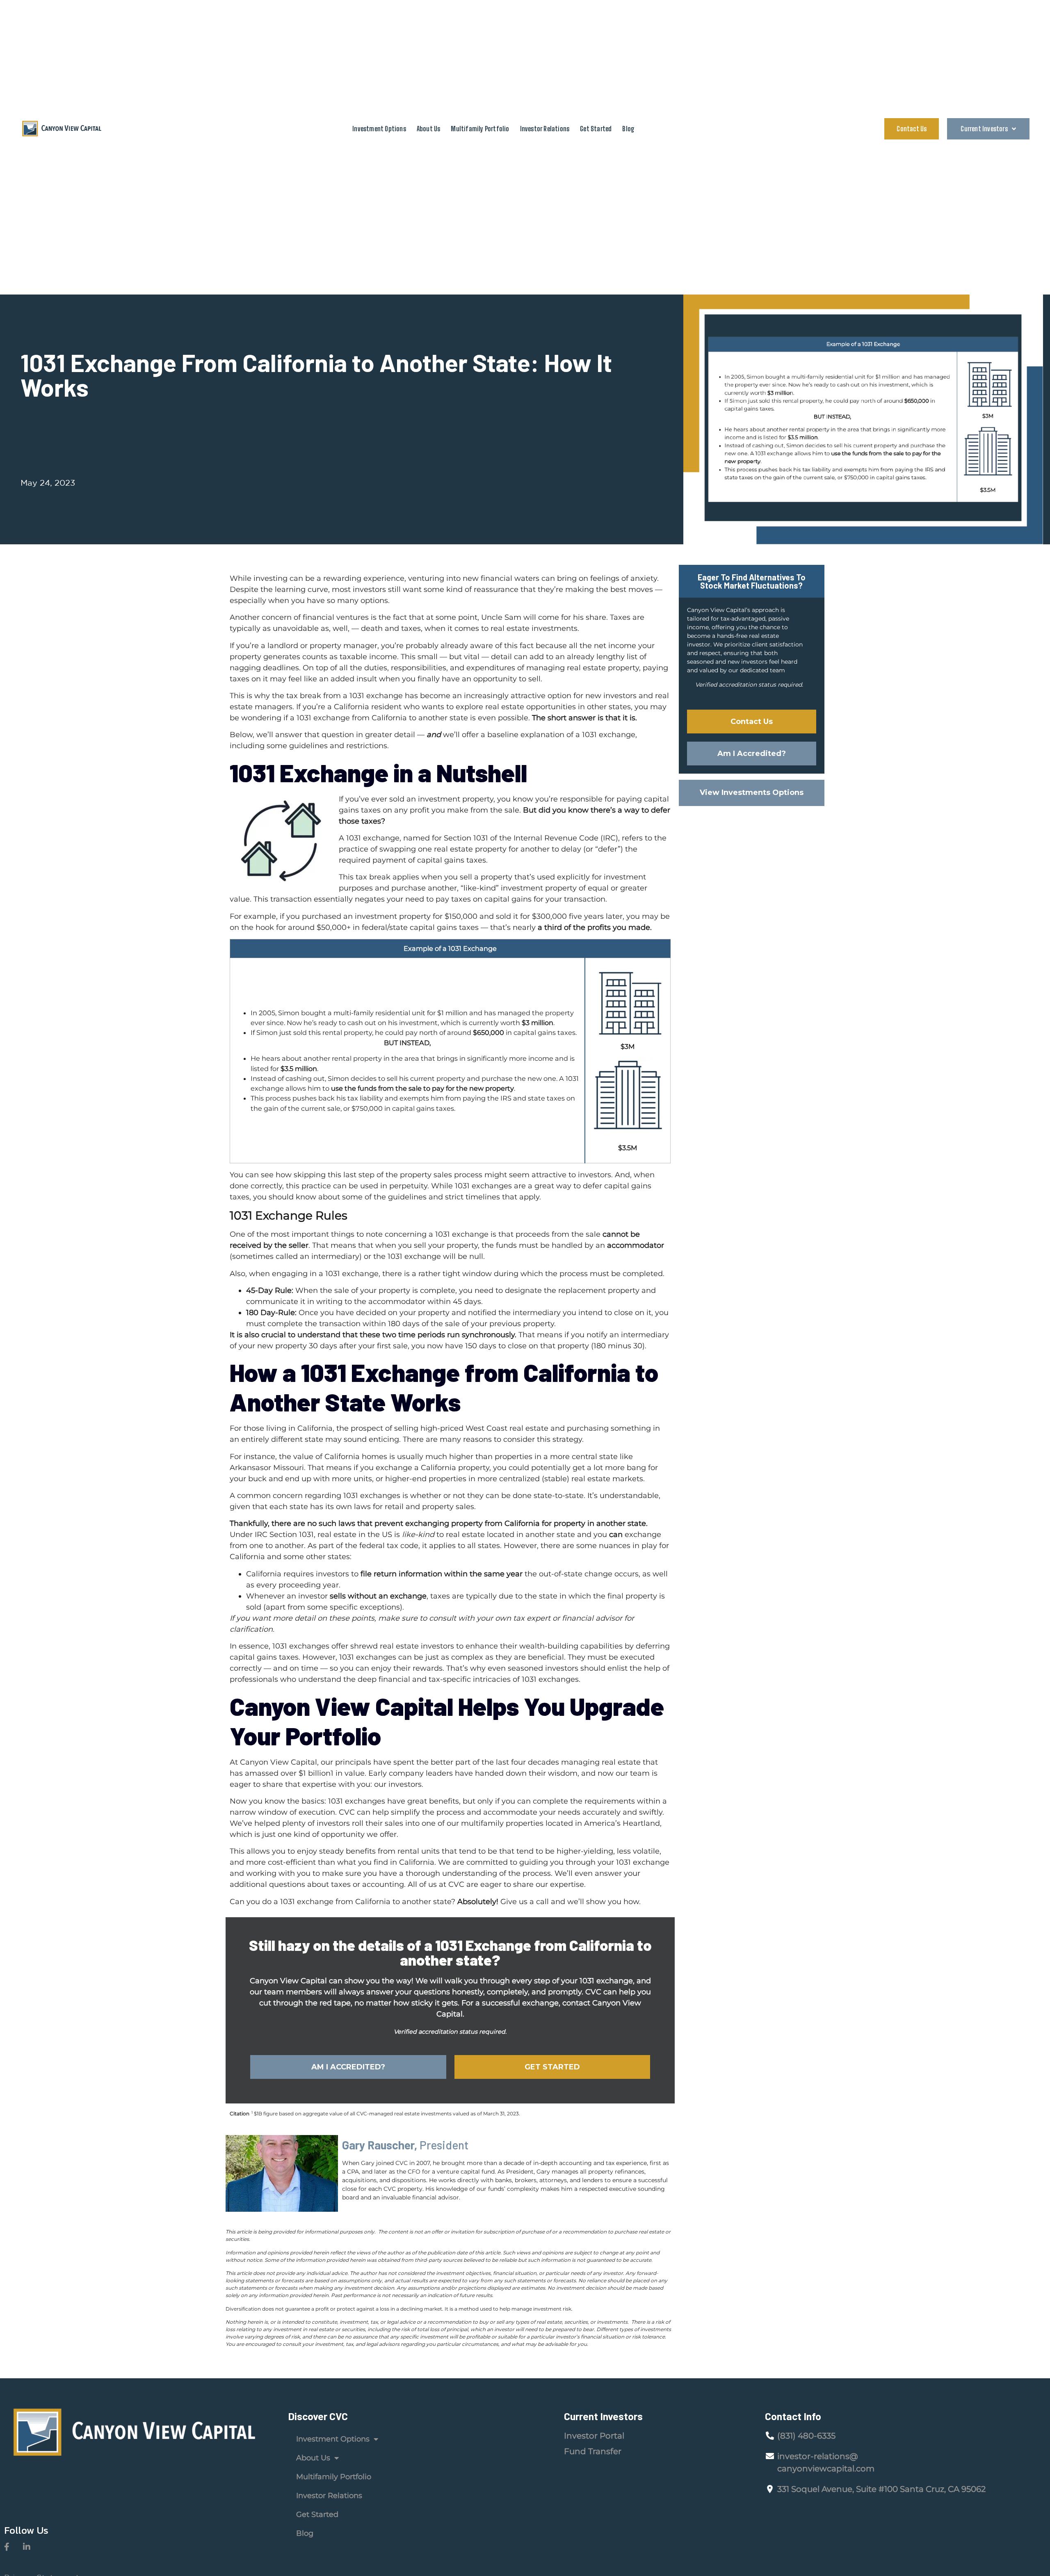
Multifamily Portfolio (480, 129)
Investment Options (379, 129)
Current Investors (984, 129)
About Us (429, 129)
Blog (628, 129)
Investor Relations (545, 129)
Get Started (596, 129)
